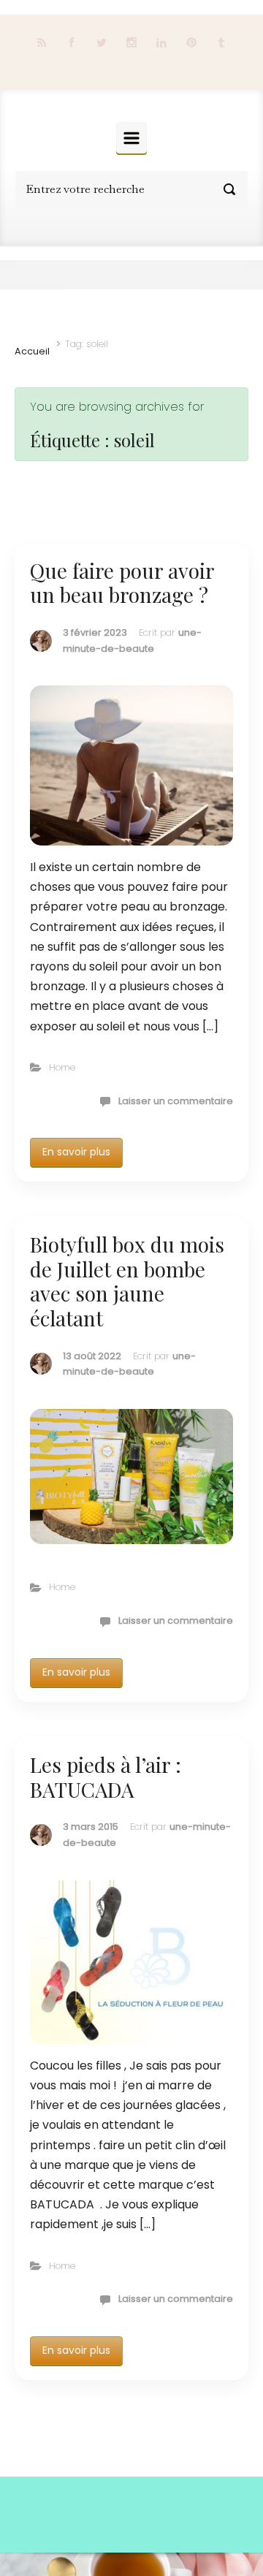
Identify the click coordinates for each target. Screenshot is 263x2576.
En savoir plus (76, 1152)
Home (62, 1067)
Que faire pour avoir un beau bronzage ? (122, 583)
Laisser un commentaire (176, 1101)
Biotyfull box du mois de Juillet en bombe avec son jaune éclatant (127, 1281)
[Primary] (131, 138)
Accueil (32, 351)
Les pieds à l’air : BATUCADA (106, 1777)
